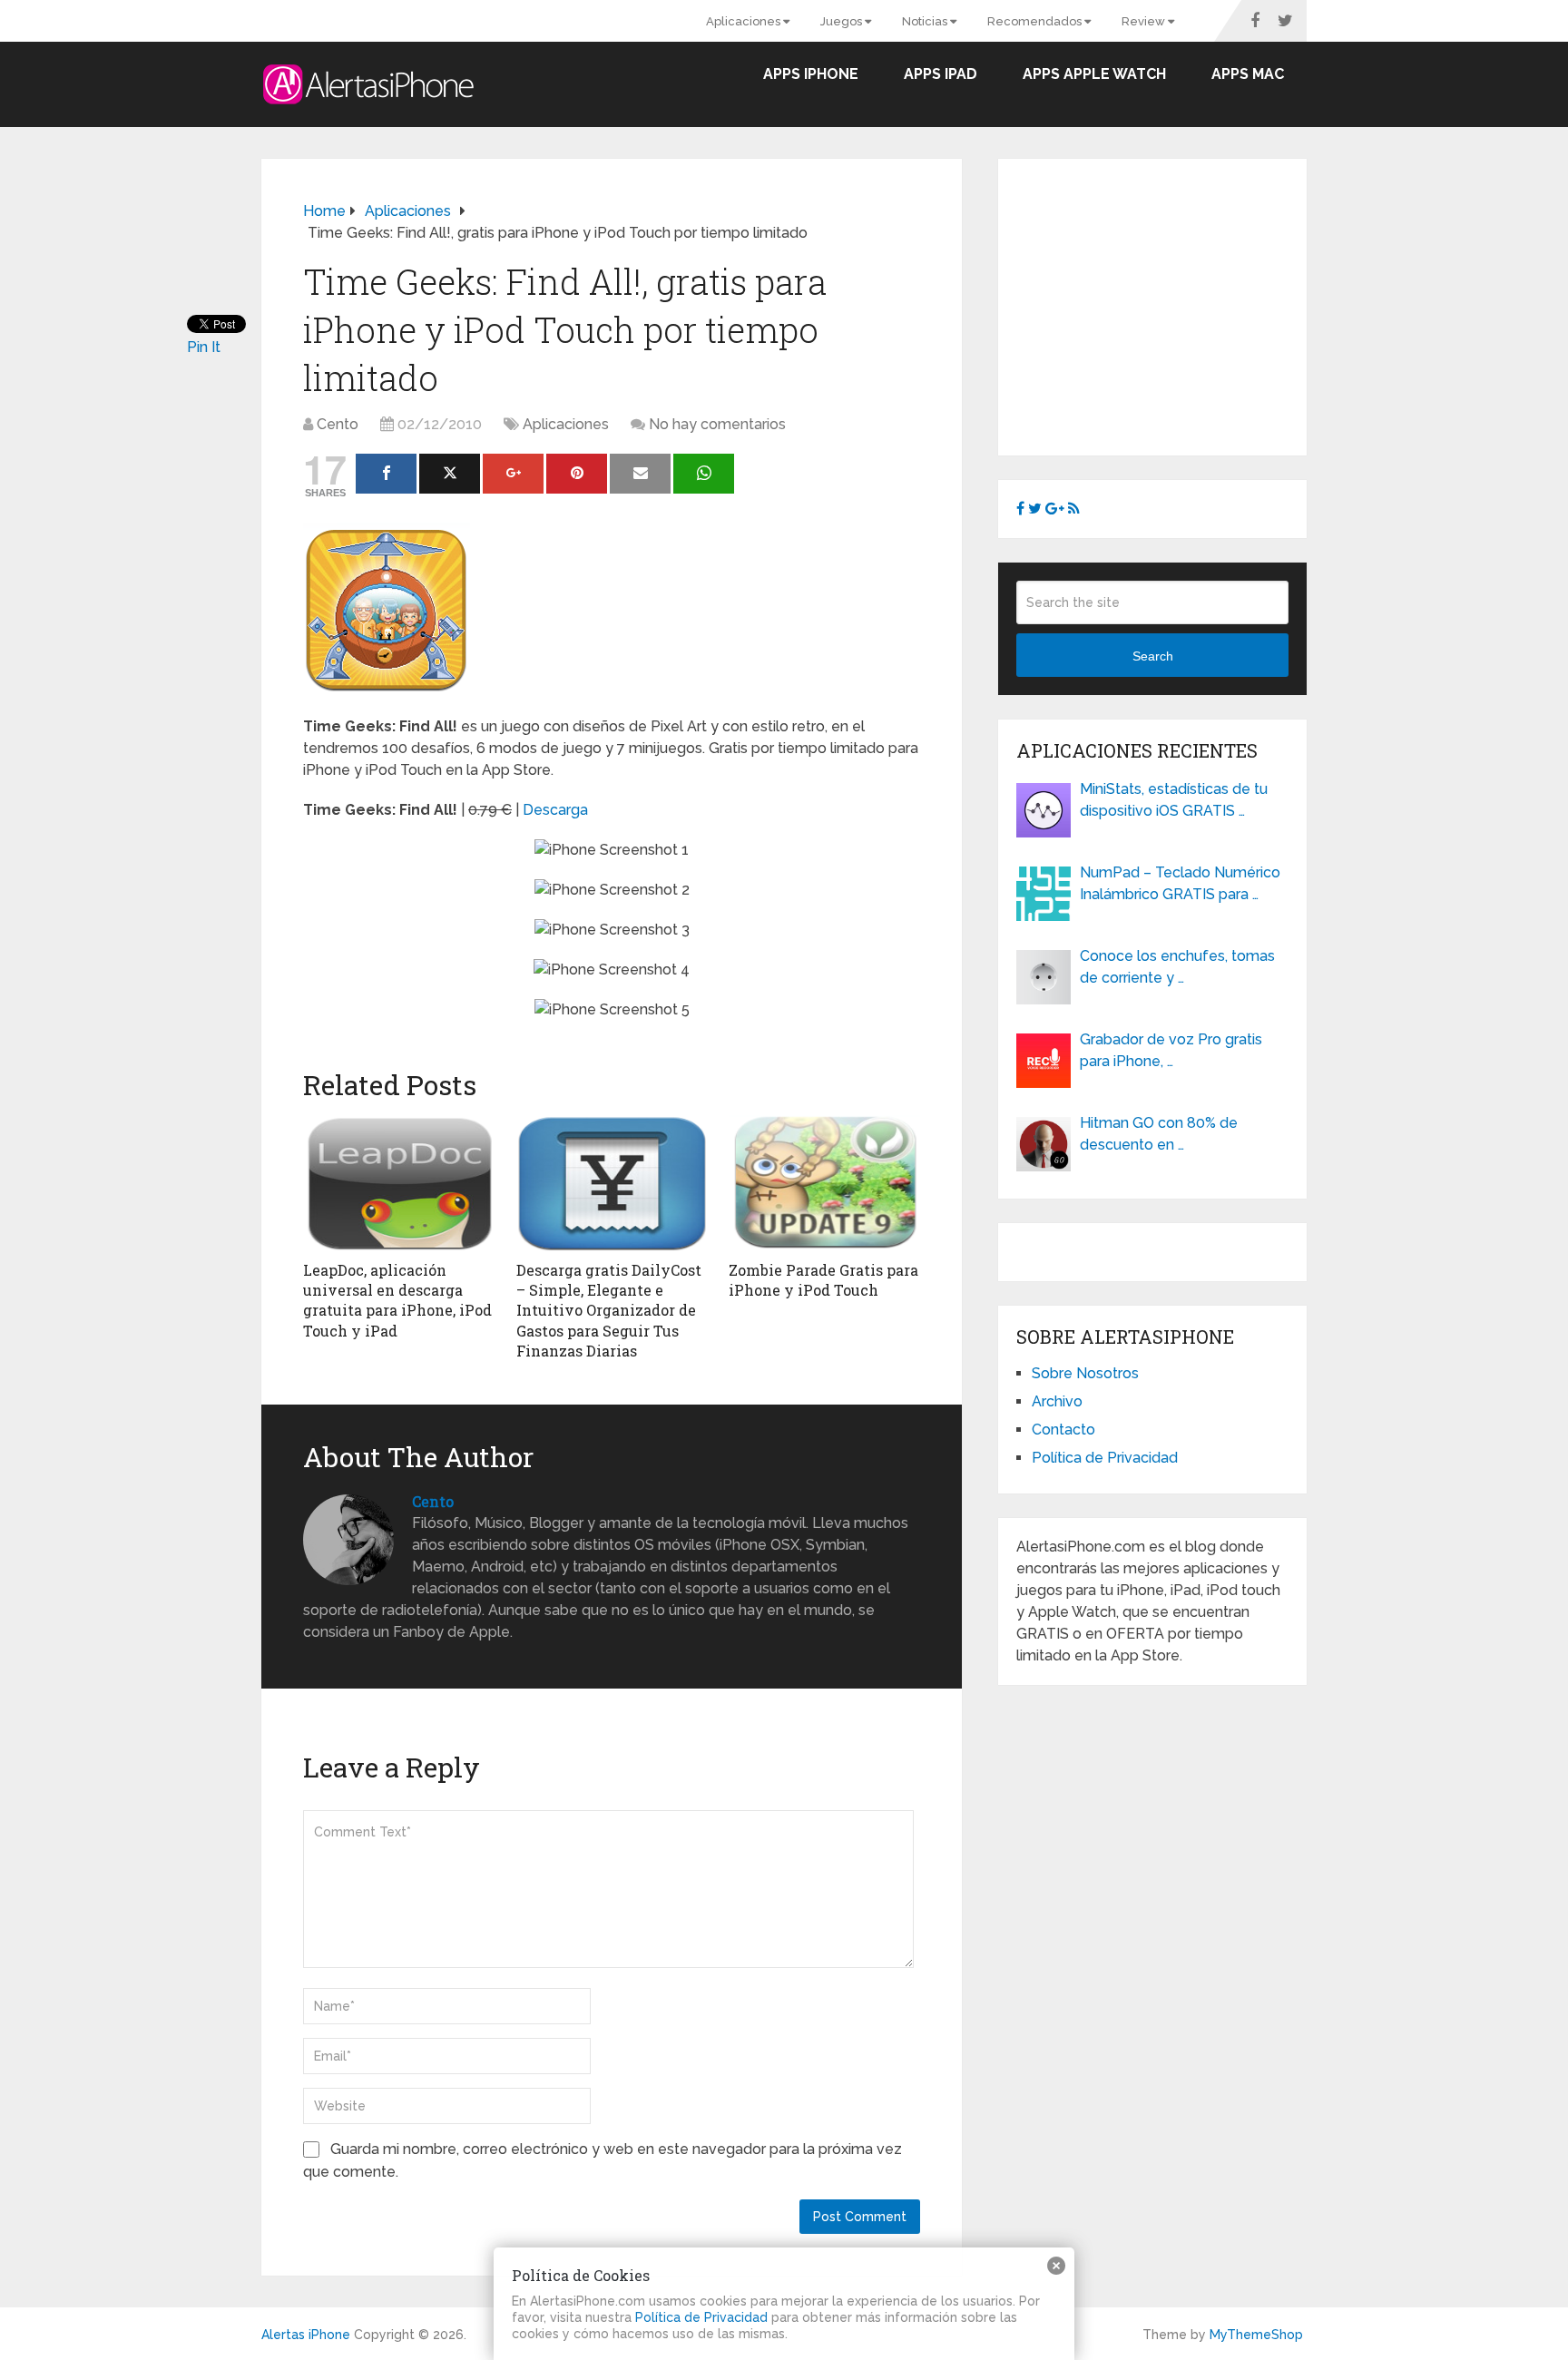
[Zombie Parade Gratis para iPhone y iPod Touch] (824, 1183)
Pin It (204, 347)
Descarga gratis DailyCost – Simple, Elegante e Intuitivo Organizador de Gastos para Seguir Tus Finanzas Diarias (609, 1311)
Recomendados (1036, 21)
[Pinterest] (577, 474)
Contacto (1063, 1430)
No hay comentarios (717, 424)
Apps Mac (1248, 74)
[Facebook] (386, 474)
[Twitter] (450, 474)
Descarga (555, 810)
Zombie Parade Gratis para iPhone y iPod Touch (823, 1280)
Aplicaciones (745, 21)
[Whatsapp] (704, 474)
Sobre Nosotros (1085, 1373)
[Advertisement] (1169, 304)
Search (1153, 656)
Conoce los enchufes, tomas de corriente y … (1177, 967)
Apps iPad (941, 74)
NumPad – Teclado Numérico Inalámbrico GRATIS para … (1180, 883)
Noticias (926, 21)
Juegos (843, 21)
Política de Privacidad (1105, 1458)
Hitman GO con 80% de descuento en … (1159, 1134)
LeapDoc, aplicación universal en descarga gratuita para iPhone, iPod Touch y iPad (397, 1300)
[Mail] (640, 474)
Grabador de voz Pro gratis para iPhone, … (1171, 1050)
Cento (338, 424)
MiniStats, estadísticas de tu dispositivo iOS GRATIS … (1174, 800)
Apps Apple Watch (1094, 74)
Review (1145, 21)
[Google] (513, 474)
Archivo (1057, 1401)
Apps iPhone (811, 74)
